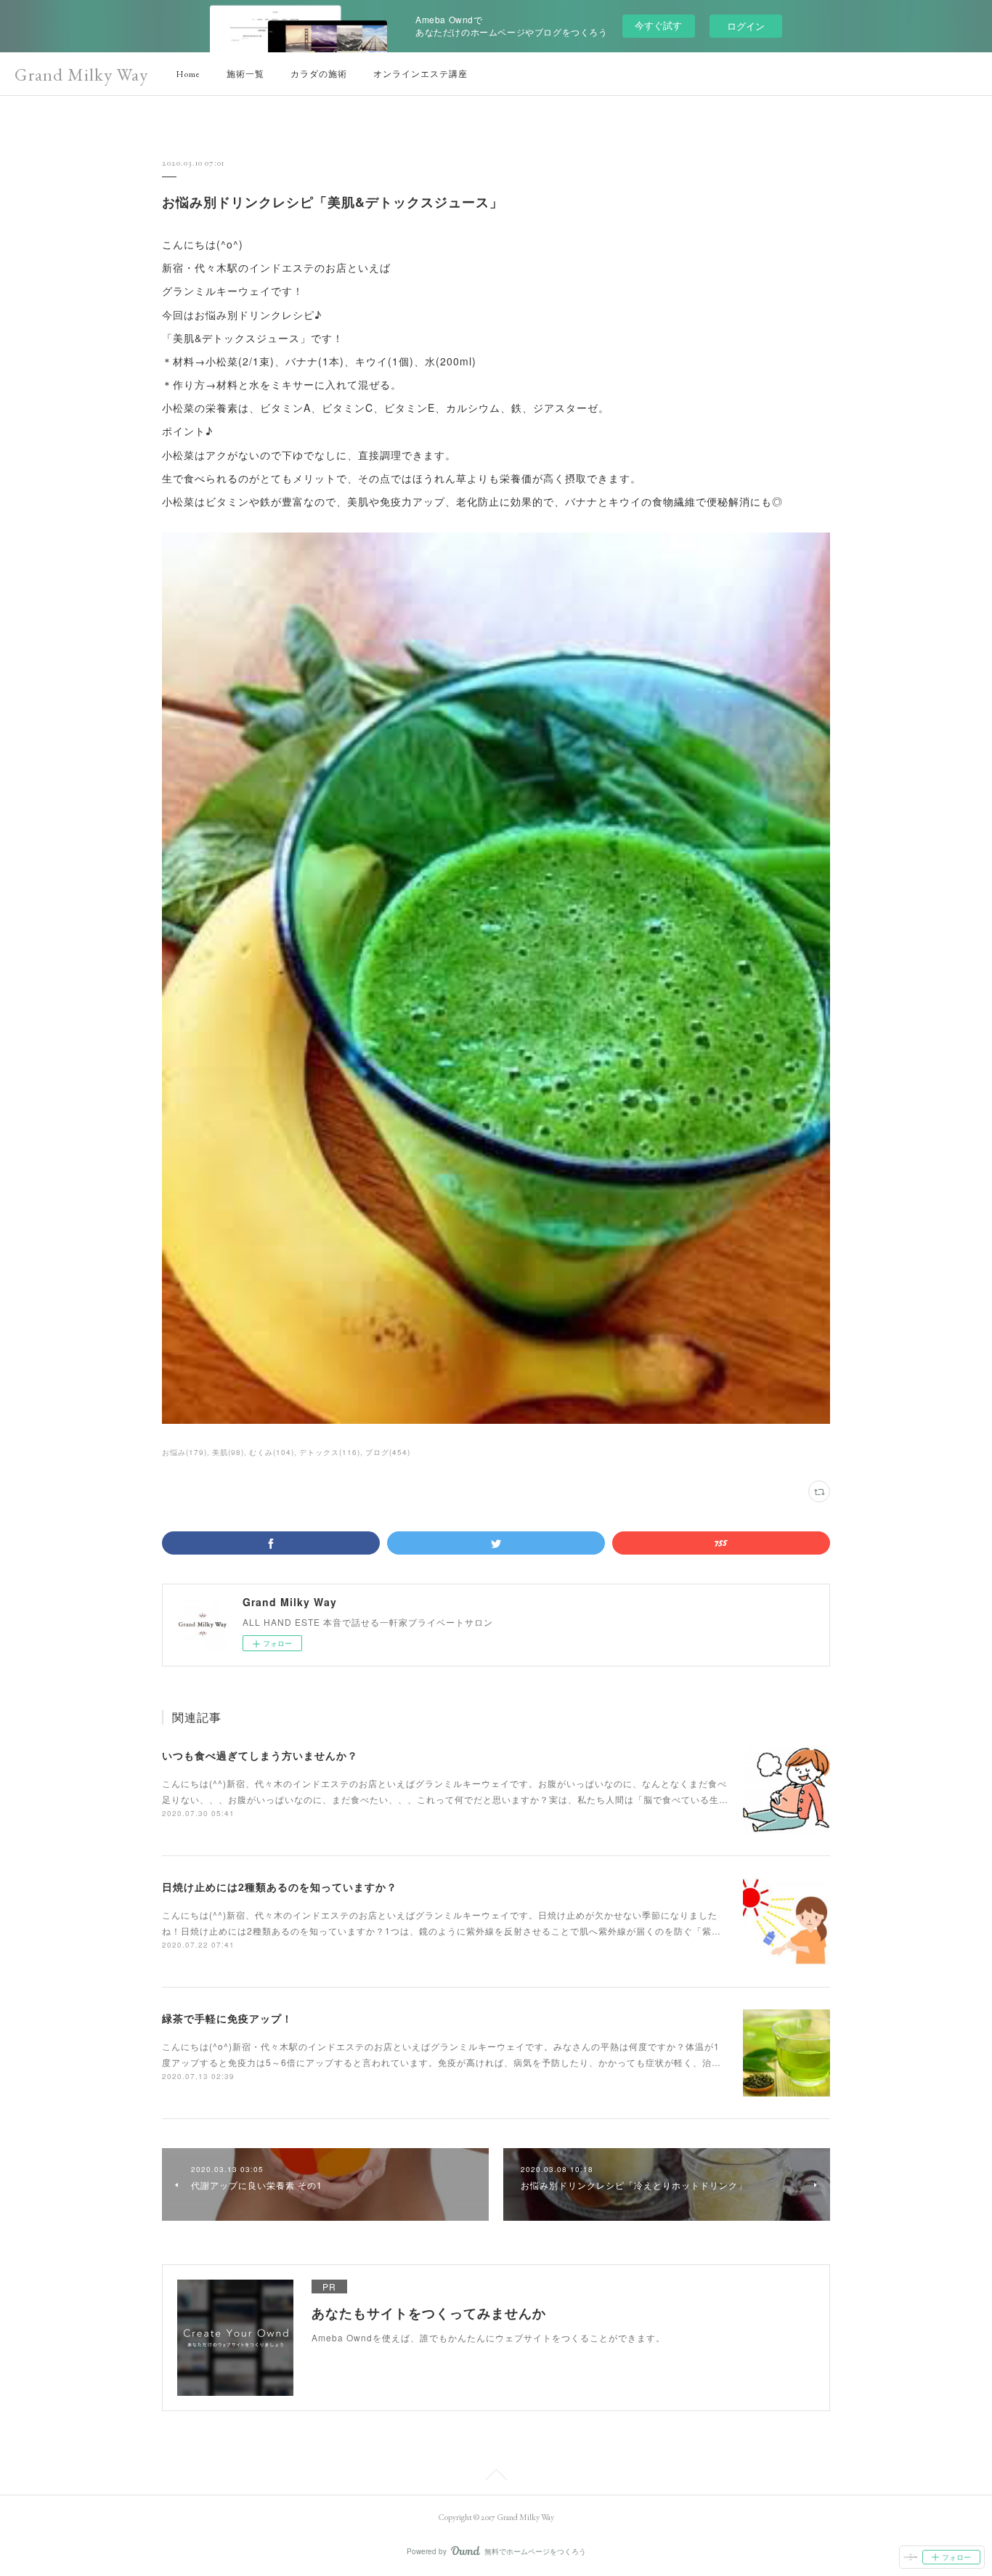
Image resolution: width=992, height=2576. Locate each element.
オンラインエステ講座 (420, 74)
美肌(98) (228, 1452)
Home (188, 74)
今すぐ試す (658, 25)
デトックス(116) (330, 1452)
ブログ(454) (388, 1452)
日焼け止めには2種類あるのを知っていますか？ (280, 1887)
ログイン (746, 26)
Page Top (496, 2477)
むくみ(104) (272, 1452)
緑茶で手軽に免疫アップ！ (227, 2018)
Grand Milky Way (81, 74)
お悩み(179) (184, 1452)
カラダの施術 (319, 74)
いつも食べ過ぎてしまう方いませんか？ (260, 1755)
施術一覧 (245, 74)
